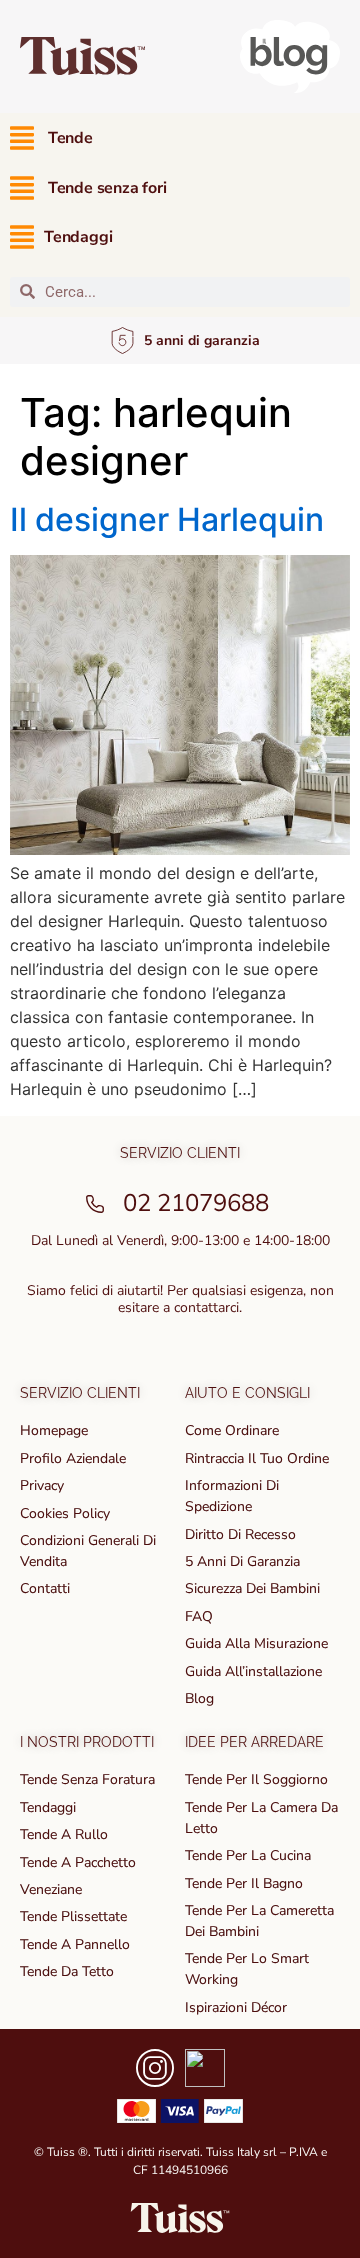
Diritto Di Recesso (240, 1534)
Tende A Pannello (75, 1944)
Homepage (54, 1430)
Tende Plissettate (73, 1916)
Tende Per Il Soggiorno (256, 1779)
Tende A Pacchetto (78, 1862)
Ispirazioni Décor (236, 2007)
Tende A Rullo (64, 1834)
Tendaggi (48, 1807)
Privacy (42, 1485)
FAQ (199, 1616)
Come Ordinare (232, 1430)
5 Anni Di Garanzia (242, 1561)
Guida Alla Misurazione (256, 1643)
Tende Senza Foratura (87, 1779)
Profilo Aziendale (73, 1458)
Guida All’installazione (253, 1671)
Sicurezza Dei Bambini (252, 1588)
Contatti (45, 1588)
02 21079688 (196, 1203)
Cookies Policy (65, 1513)
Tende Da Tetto (67, 1971)
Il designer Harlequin (167, 519)
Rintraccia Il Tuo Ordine (257, 1458)
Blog (199, 1698)
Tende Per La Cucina (248, 1855)
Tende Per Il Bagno (244, 1883)
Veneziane (51, 1889)
